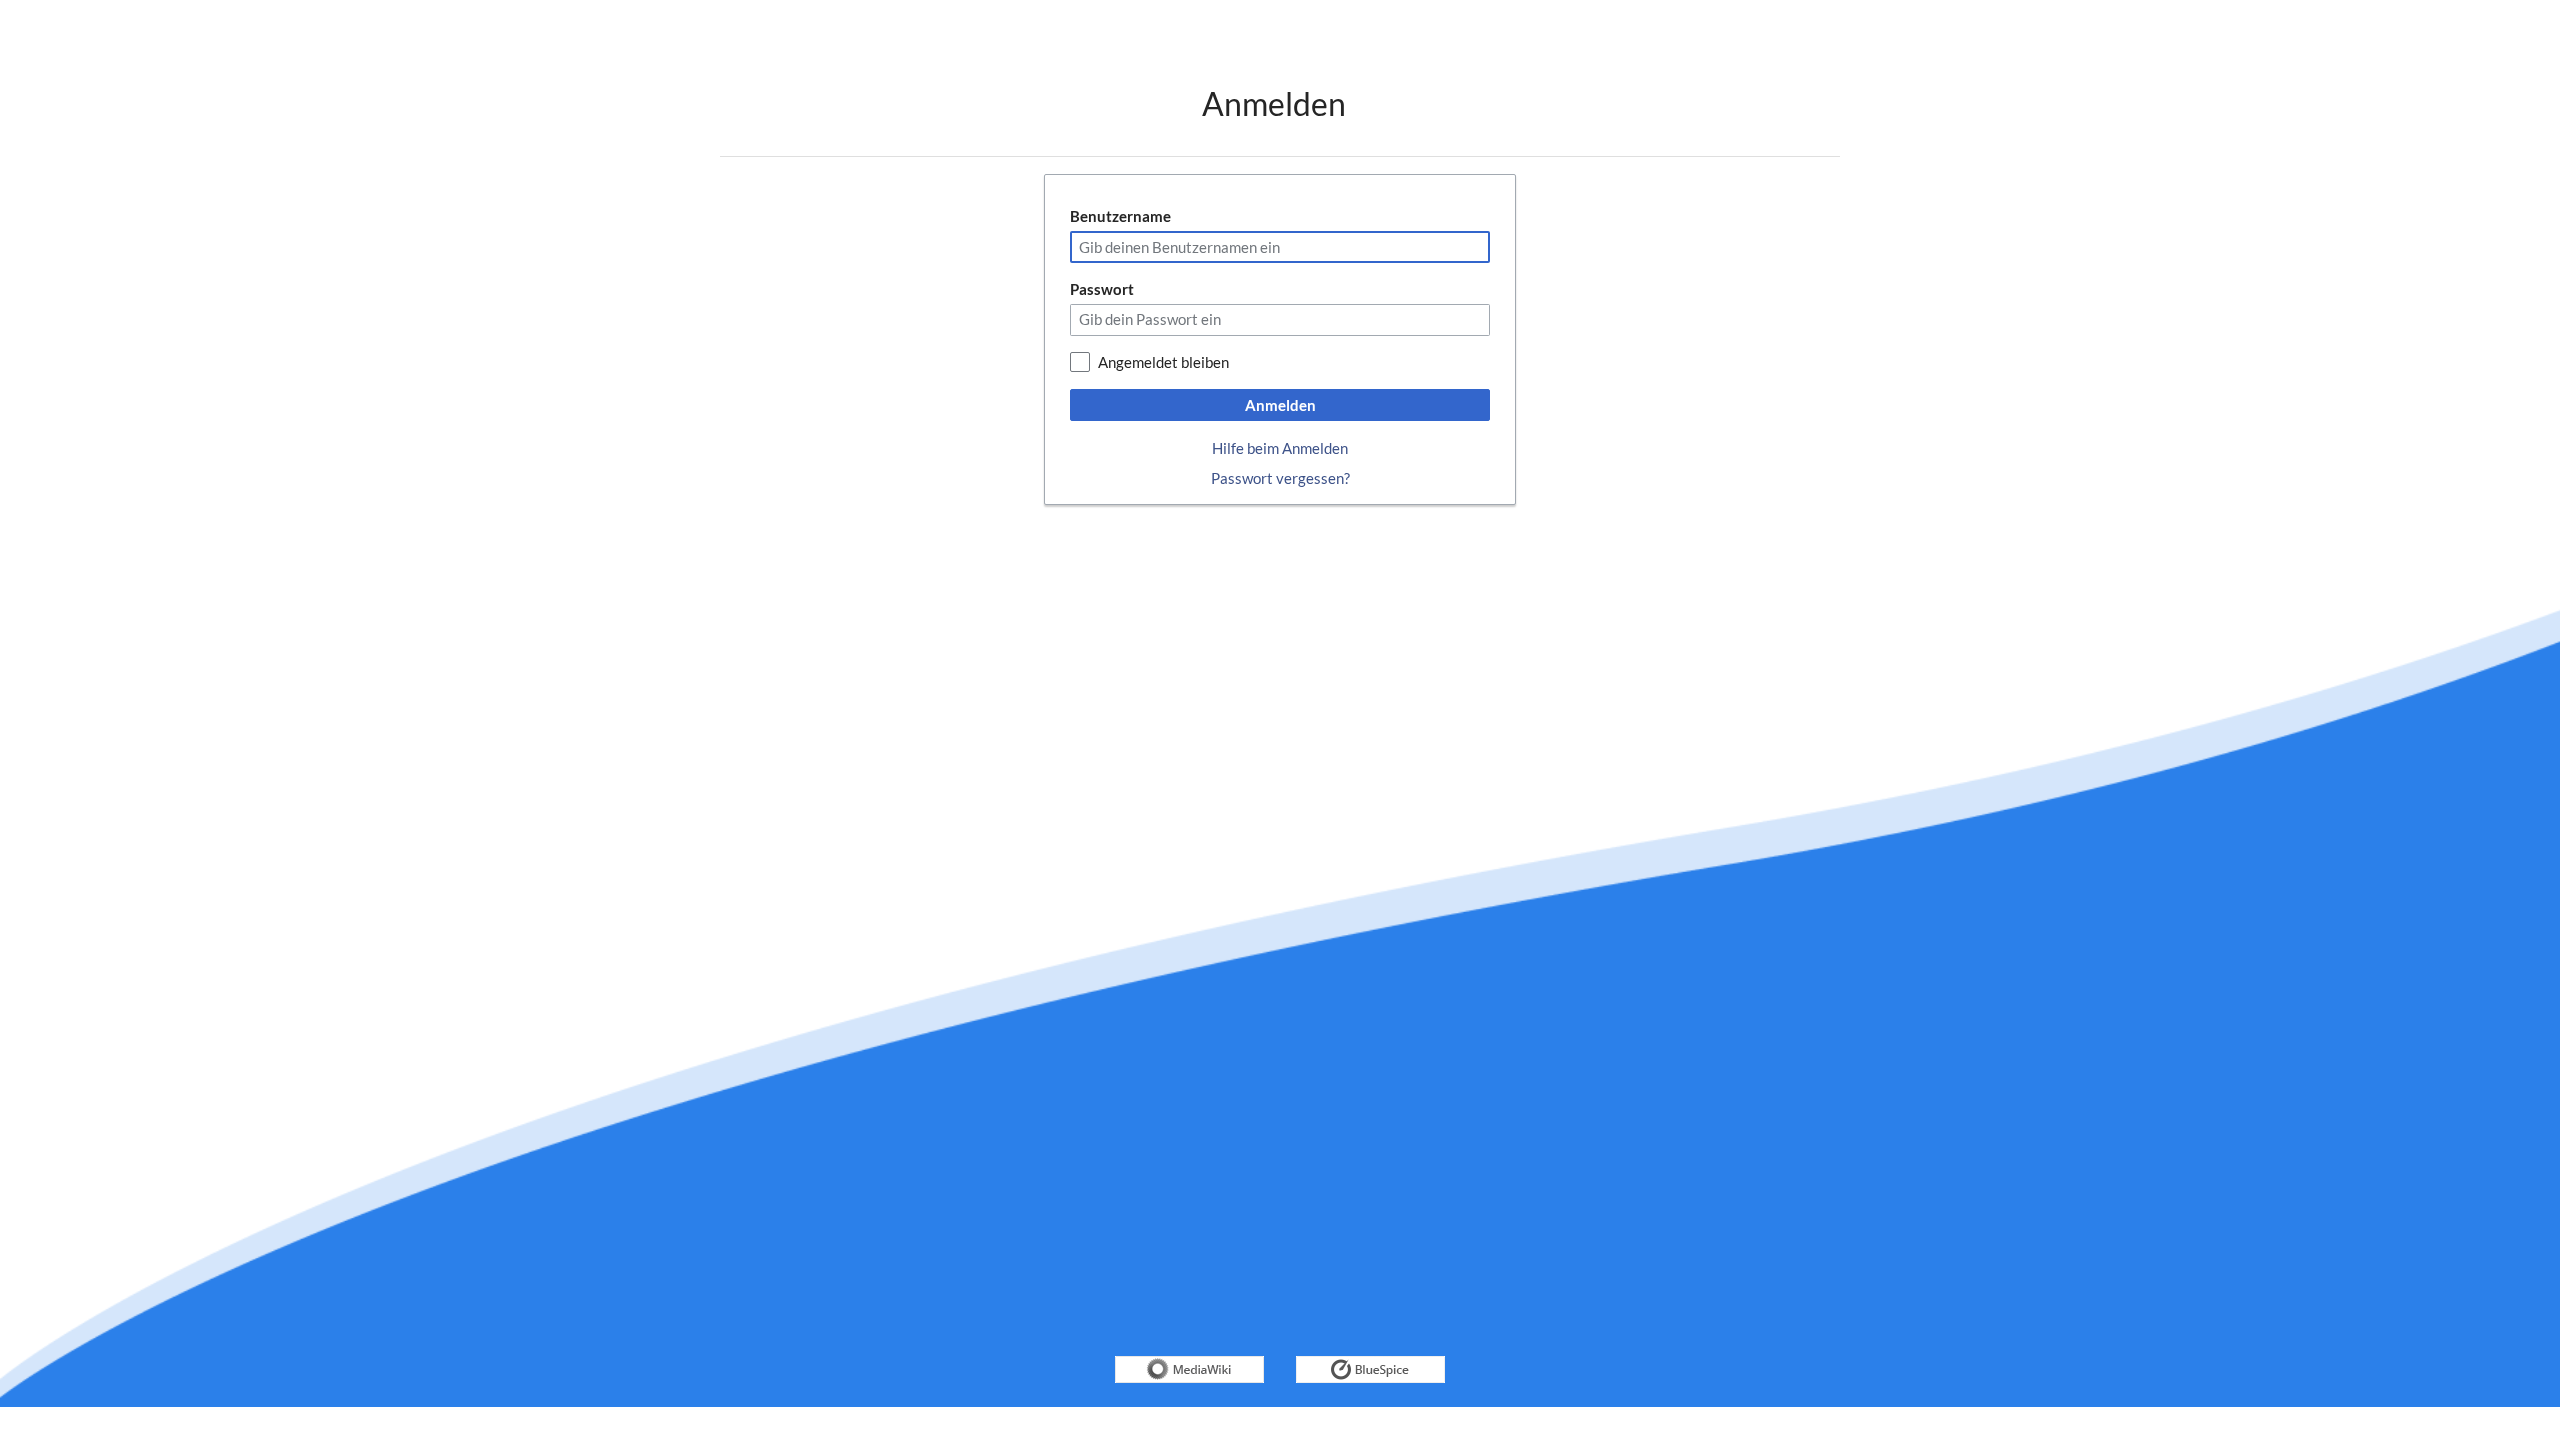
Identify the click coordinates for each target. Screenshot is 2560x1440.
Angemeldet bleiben (1163, 362)
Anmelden (1280, 405)
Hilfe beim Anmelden (1280, 448)
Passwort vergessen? (1280, 478)
